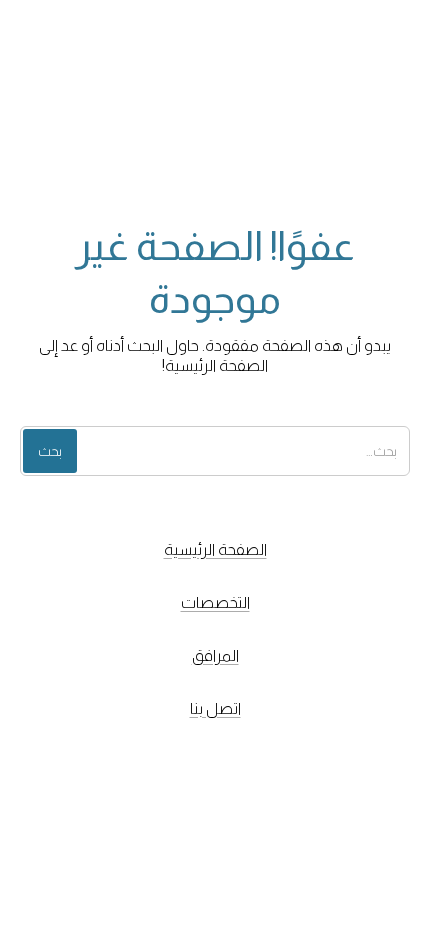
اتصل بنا (215, 708)
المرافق (215, 655)
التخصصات (215, 602)
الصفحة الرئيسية (215, 549)
